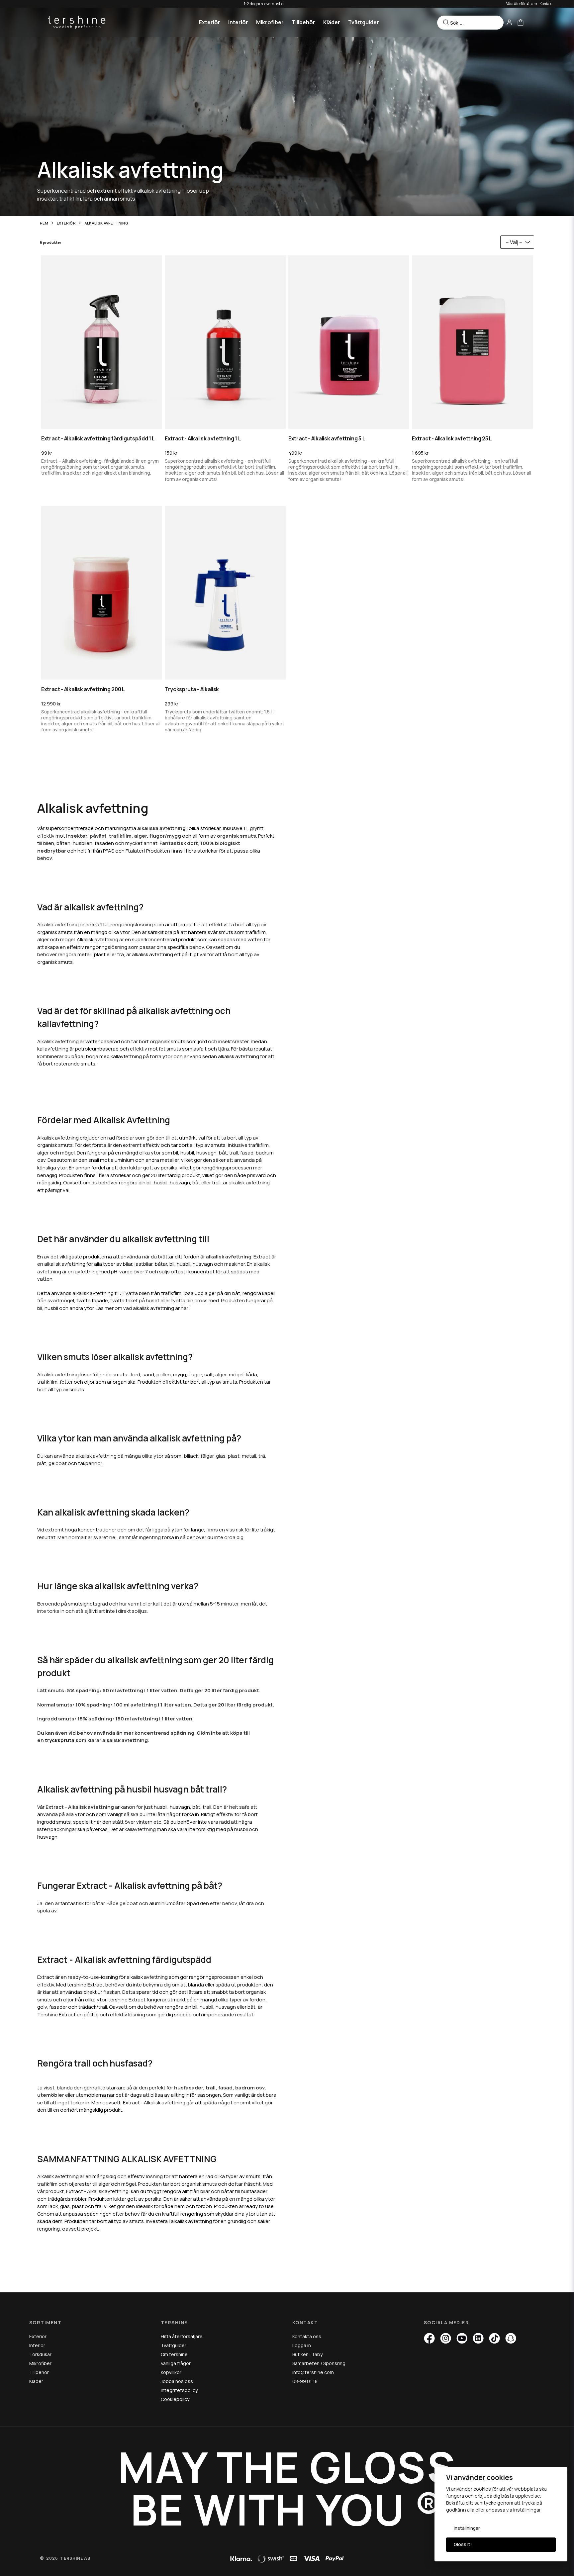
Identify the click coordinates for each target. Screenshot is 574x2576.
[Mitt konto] (509, 22)
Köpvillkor (171, 2372)
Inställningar (467, 2528)
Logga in (302, 2345)
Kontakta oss (307, 2336)
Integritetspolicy (179, 2390)
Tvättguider (364, 22)
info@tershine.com (313, 2372)
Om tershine (174, 2354)
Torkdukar (40, 2354)
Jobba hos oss (177, 2381)
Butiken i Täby (307, 2354)
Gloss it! (463, 2544)
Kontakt (546, 3)
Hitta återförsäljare (182, 2336)
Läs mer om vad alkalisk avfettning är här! (143, 1308)
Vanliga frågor (176, 2363)
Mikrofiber (270, 22)
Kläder (332, 22)
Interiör (238, 22)
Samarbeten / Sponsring (319, 2363)
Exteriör (210, 22)
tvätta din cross (189, 1300)
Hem (44, 223)
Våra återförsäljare (522, 3)
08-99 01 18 (305, 2381)
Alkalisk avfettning (58, 924)
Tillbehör (303, 22)
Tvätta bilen (136, 1293)
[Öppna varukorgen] (521, 22)
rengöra (67, 954)
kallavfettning (140, 1829)
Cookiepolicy (175, 2399)
